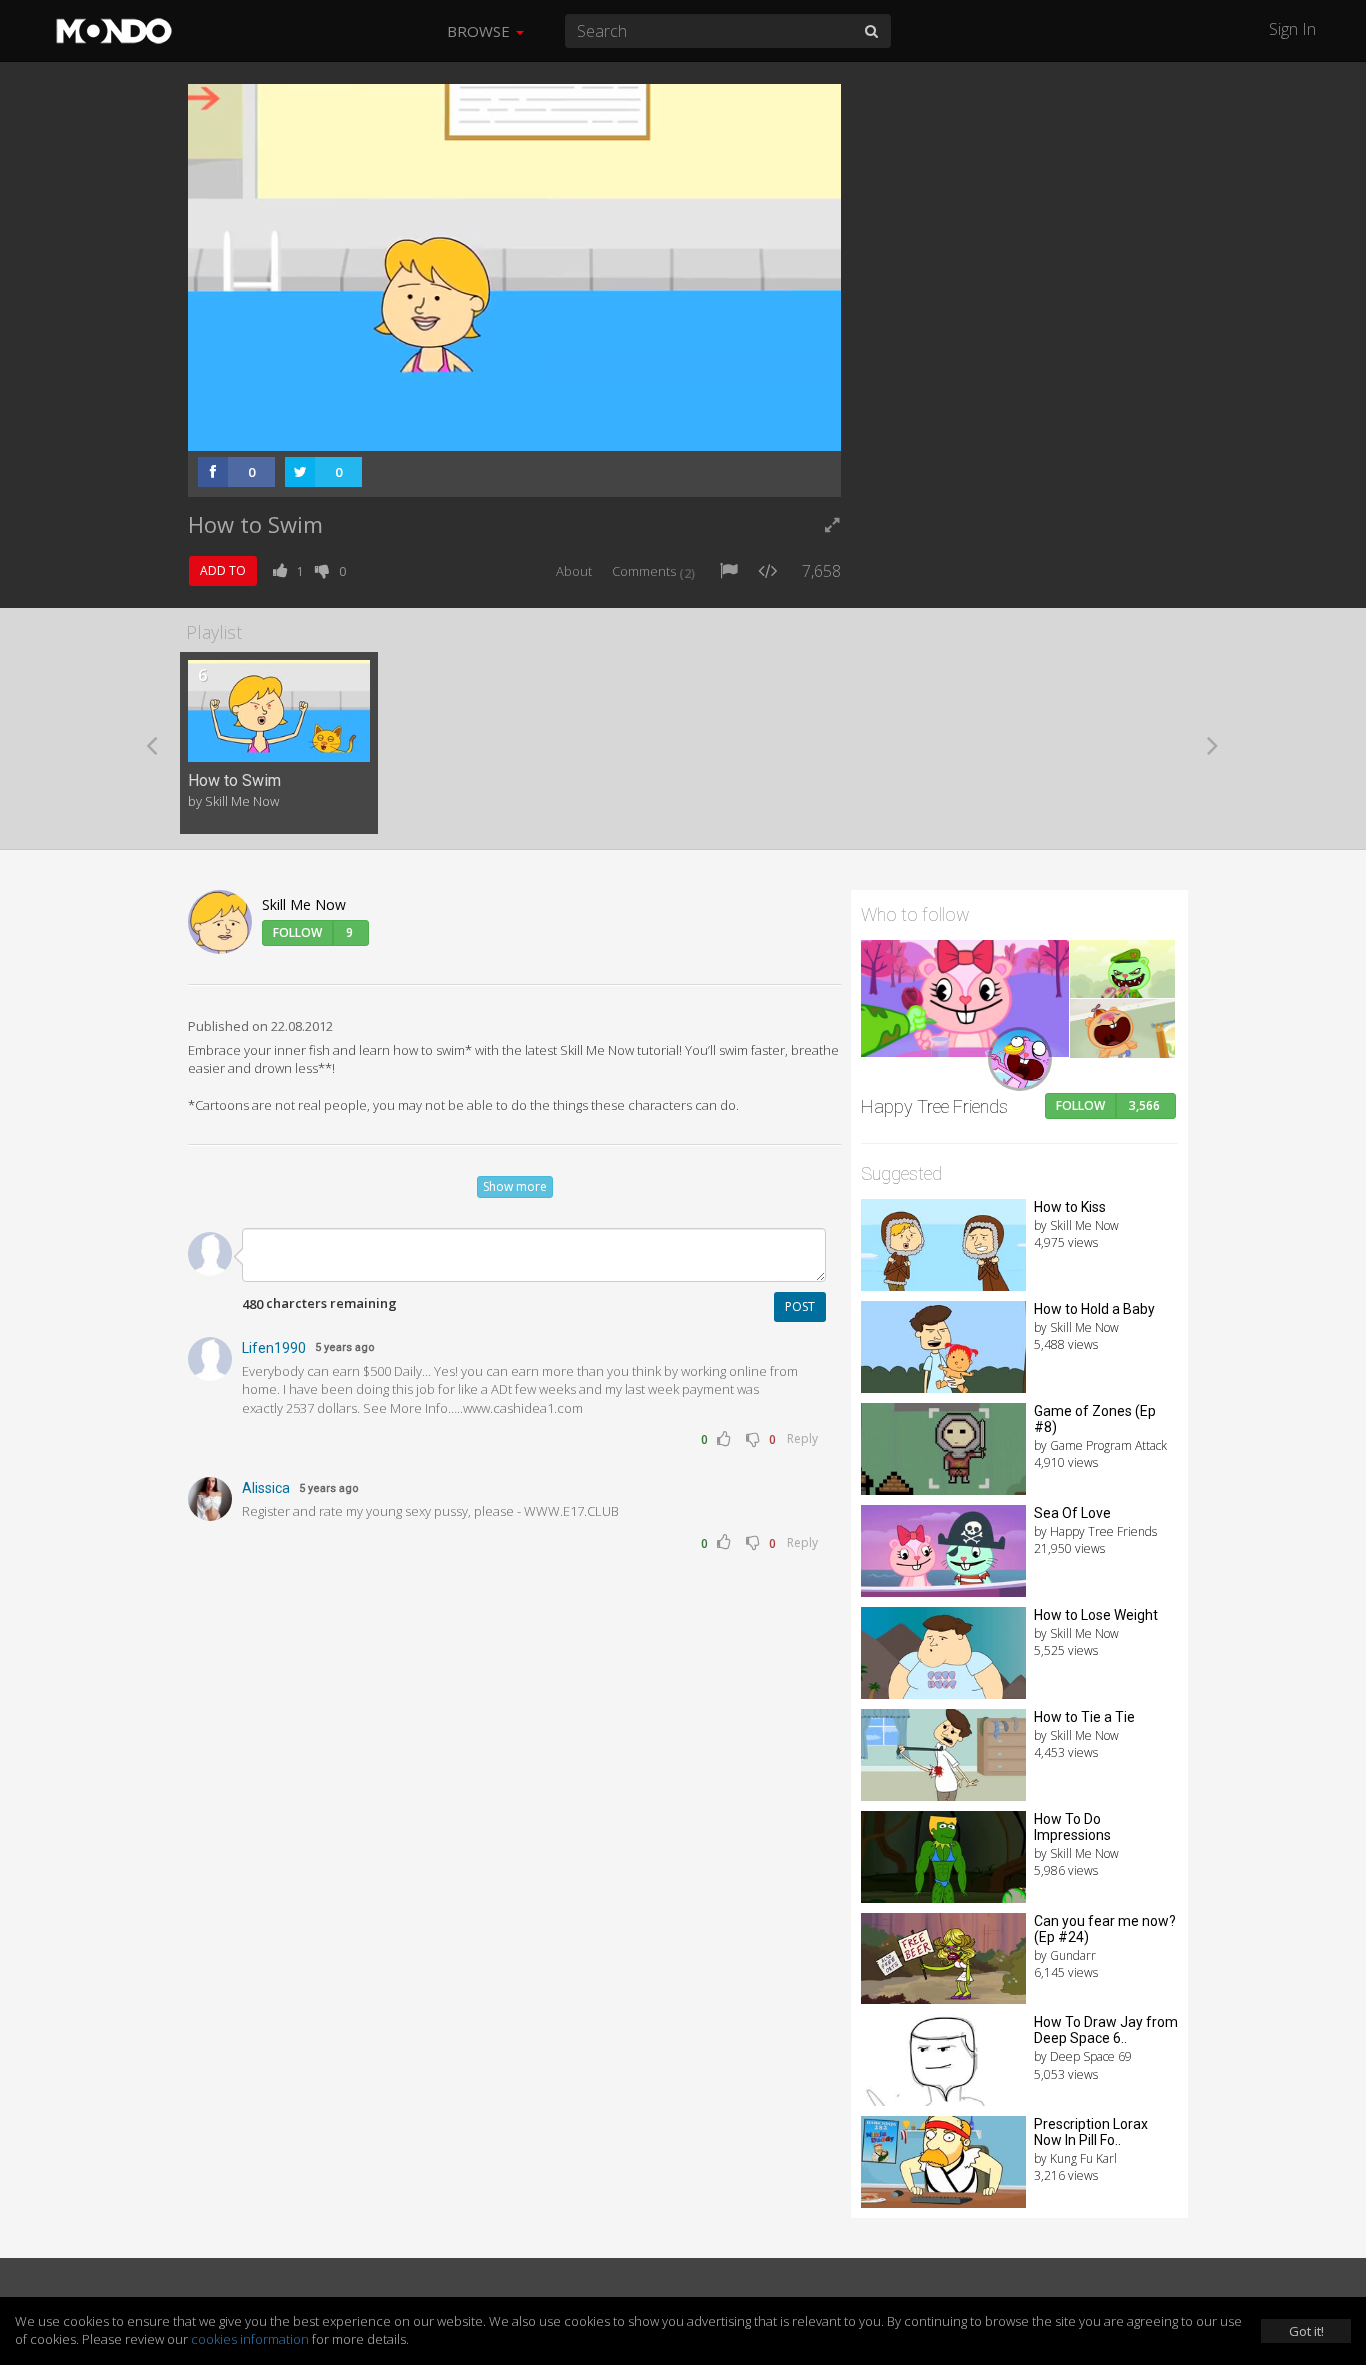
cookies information (250, 2339)
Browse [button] (480, 31)
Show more (515, 1186)
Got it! (1306, 2331)
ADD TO (223, 570)
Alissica (266, 1488)
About (574, 571)
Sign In (1292, 29)
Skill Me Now (304, 904)
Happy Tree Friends (934, 1106)
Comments (653, 571)
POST (800, 1306)
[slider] (483, 430)
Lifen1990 (274, 1348)
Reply (802, 1438)
